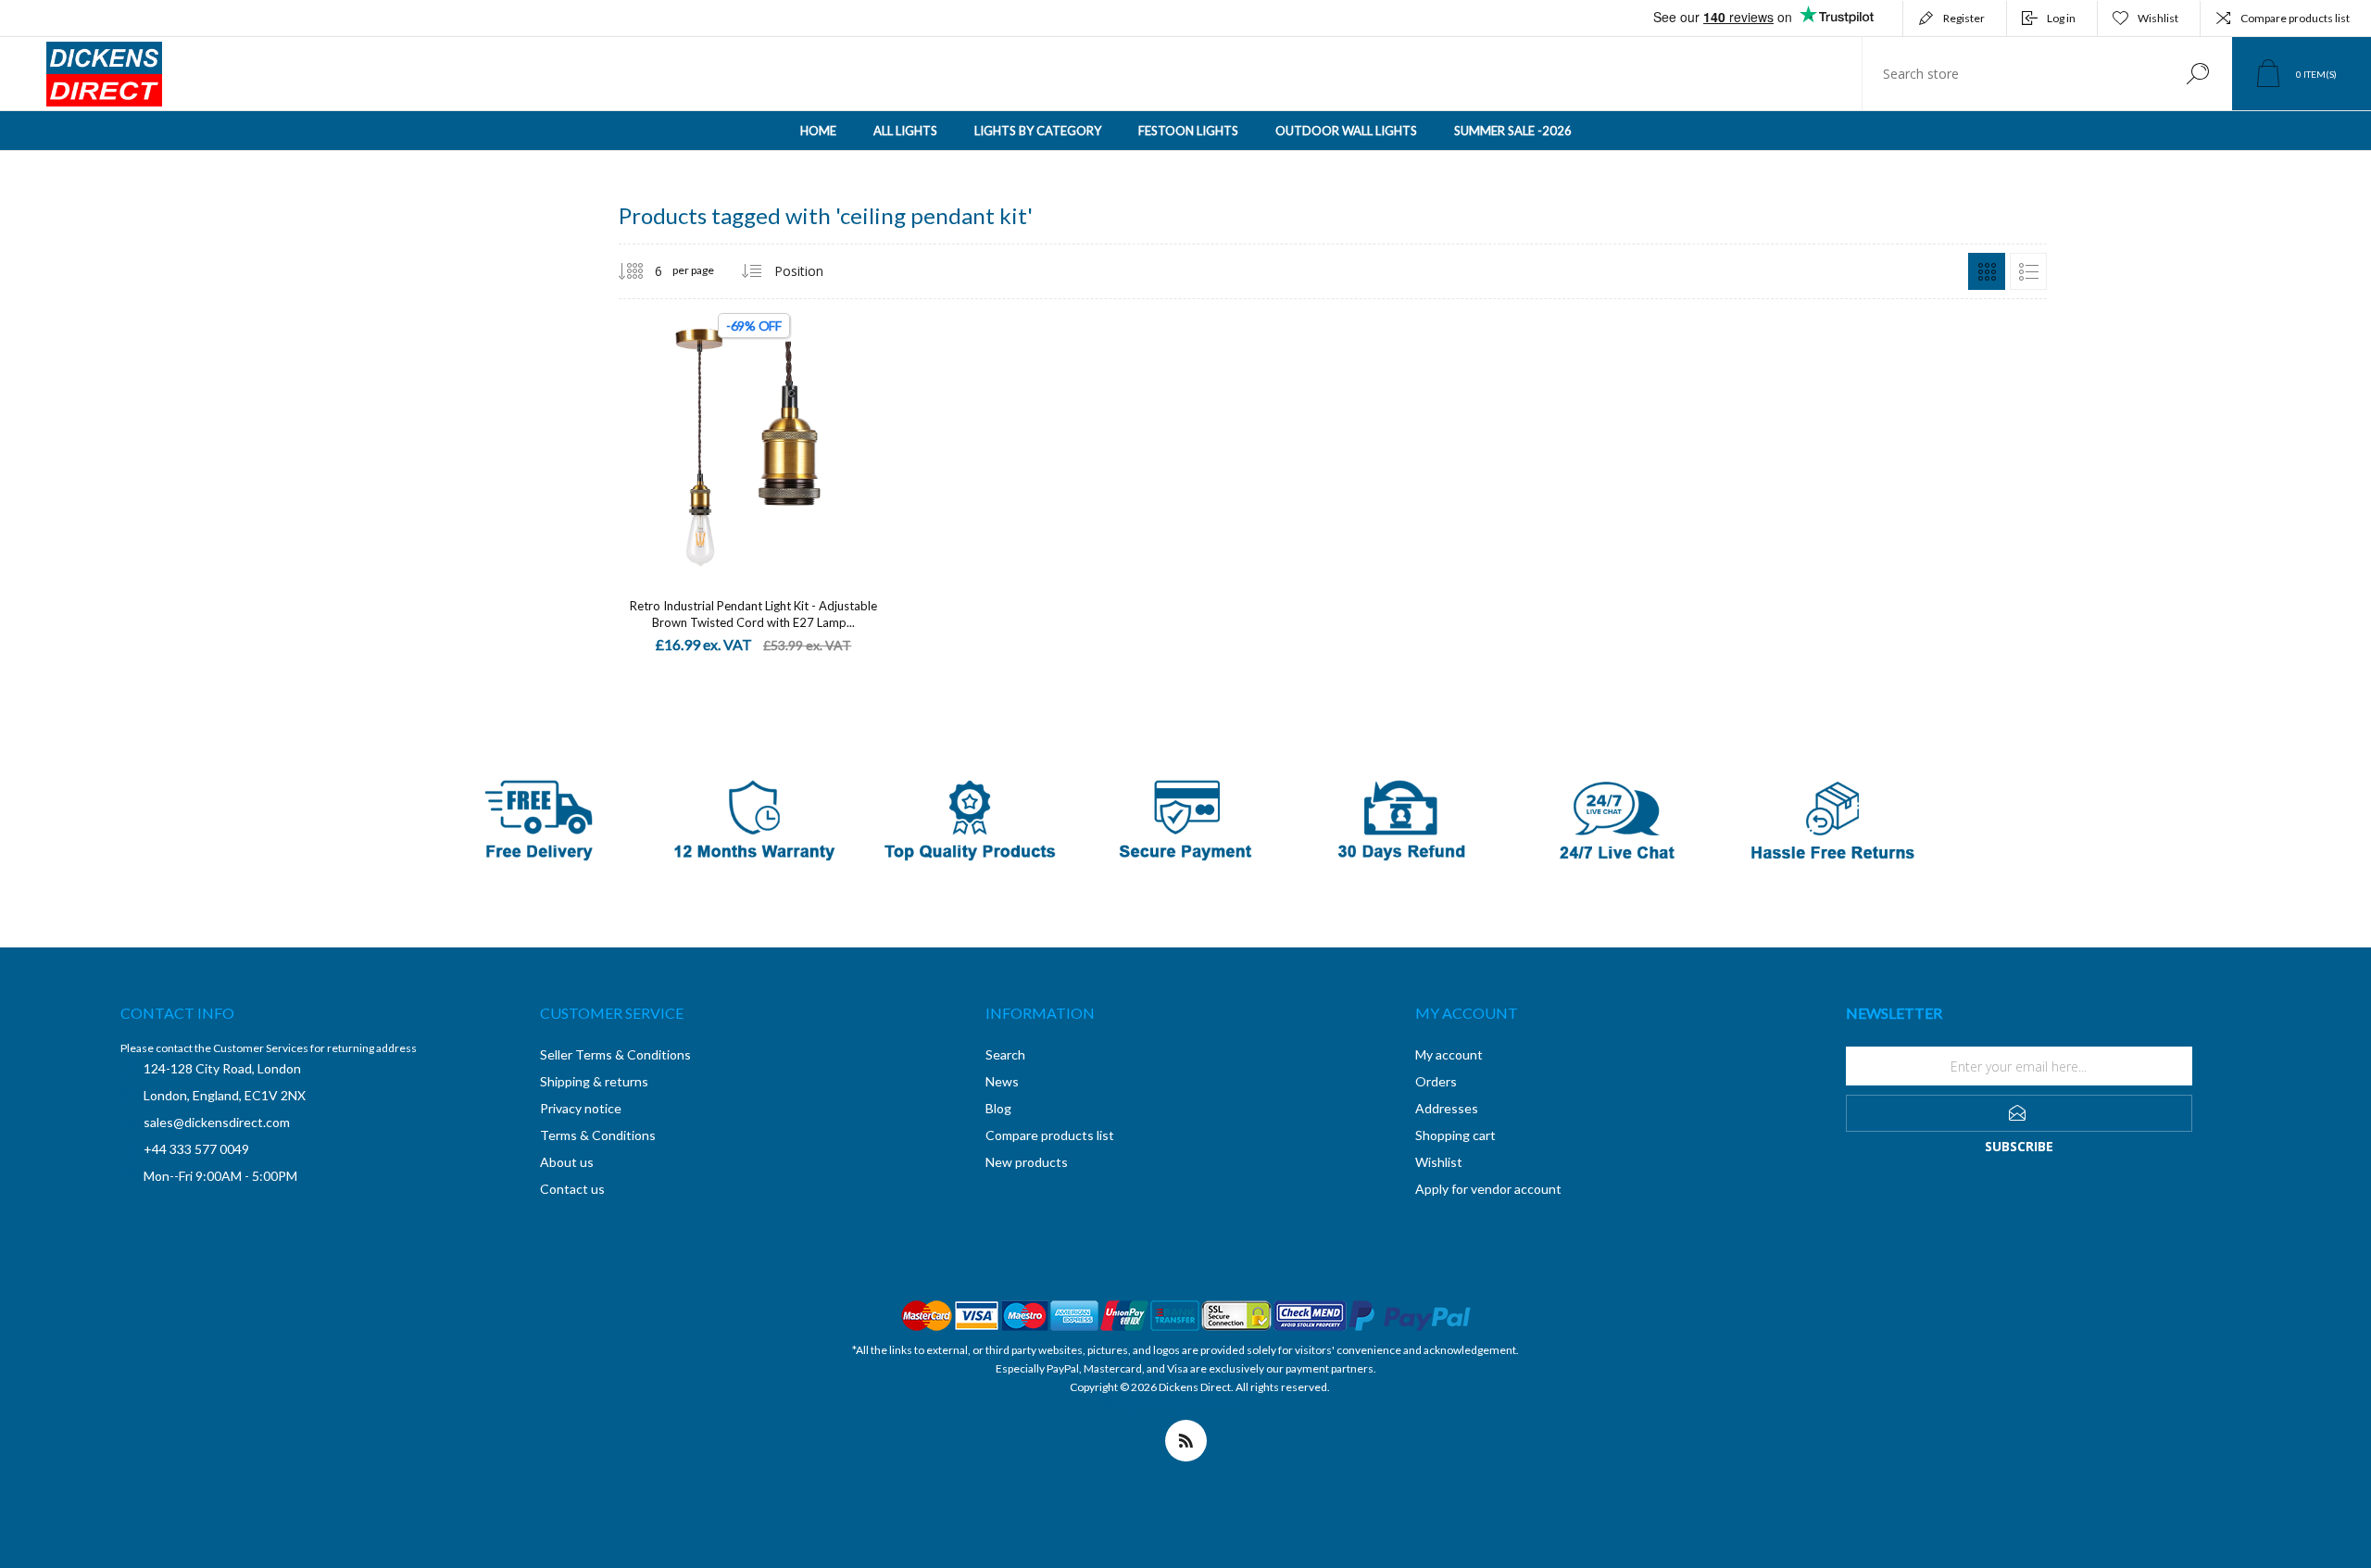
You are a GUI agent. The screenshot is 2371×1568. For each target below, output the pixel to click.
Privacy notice (581, 1108)
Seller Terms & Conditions (615, 1054)
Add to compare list (864, 434)
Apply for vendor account (1488, 1189)
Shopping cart (1455, 1135)
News (1002, 1081)
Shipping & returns (594, 1081)
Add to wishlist (822, 434)
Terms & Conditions (598, 1135)
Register (1964, 18)
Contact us (572, 1189)
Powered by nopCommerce (1172, 1405)
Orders (1436, 1081)
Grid (1987, 271)
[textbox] (2013, 74)
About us (567, 1162)
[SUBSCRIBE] (2019, 1113)
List (2028, 271)
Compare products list (2295, 18)
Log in (2061, 18)
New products (1027, 1162)
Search (2197, 74)
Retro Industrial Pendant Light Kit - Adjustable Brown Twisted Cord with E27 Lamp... (753, 614)
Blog (998, 1108)
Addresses (1447, 1108)
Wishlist (1439, 1162)
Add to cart (733, 434)
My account (1449, 1054)
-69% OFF (754, 326)
